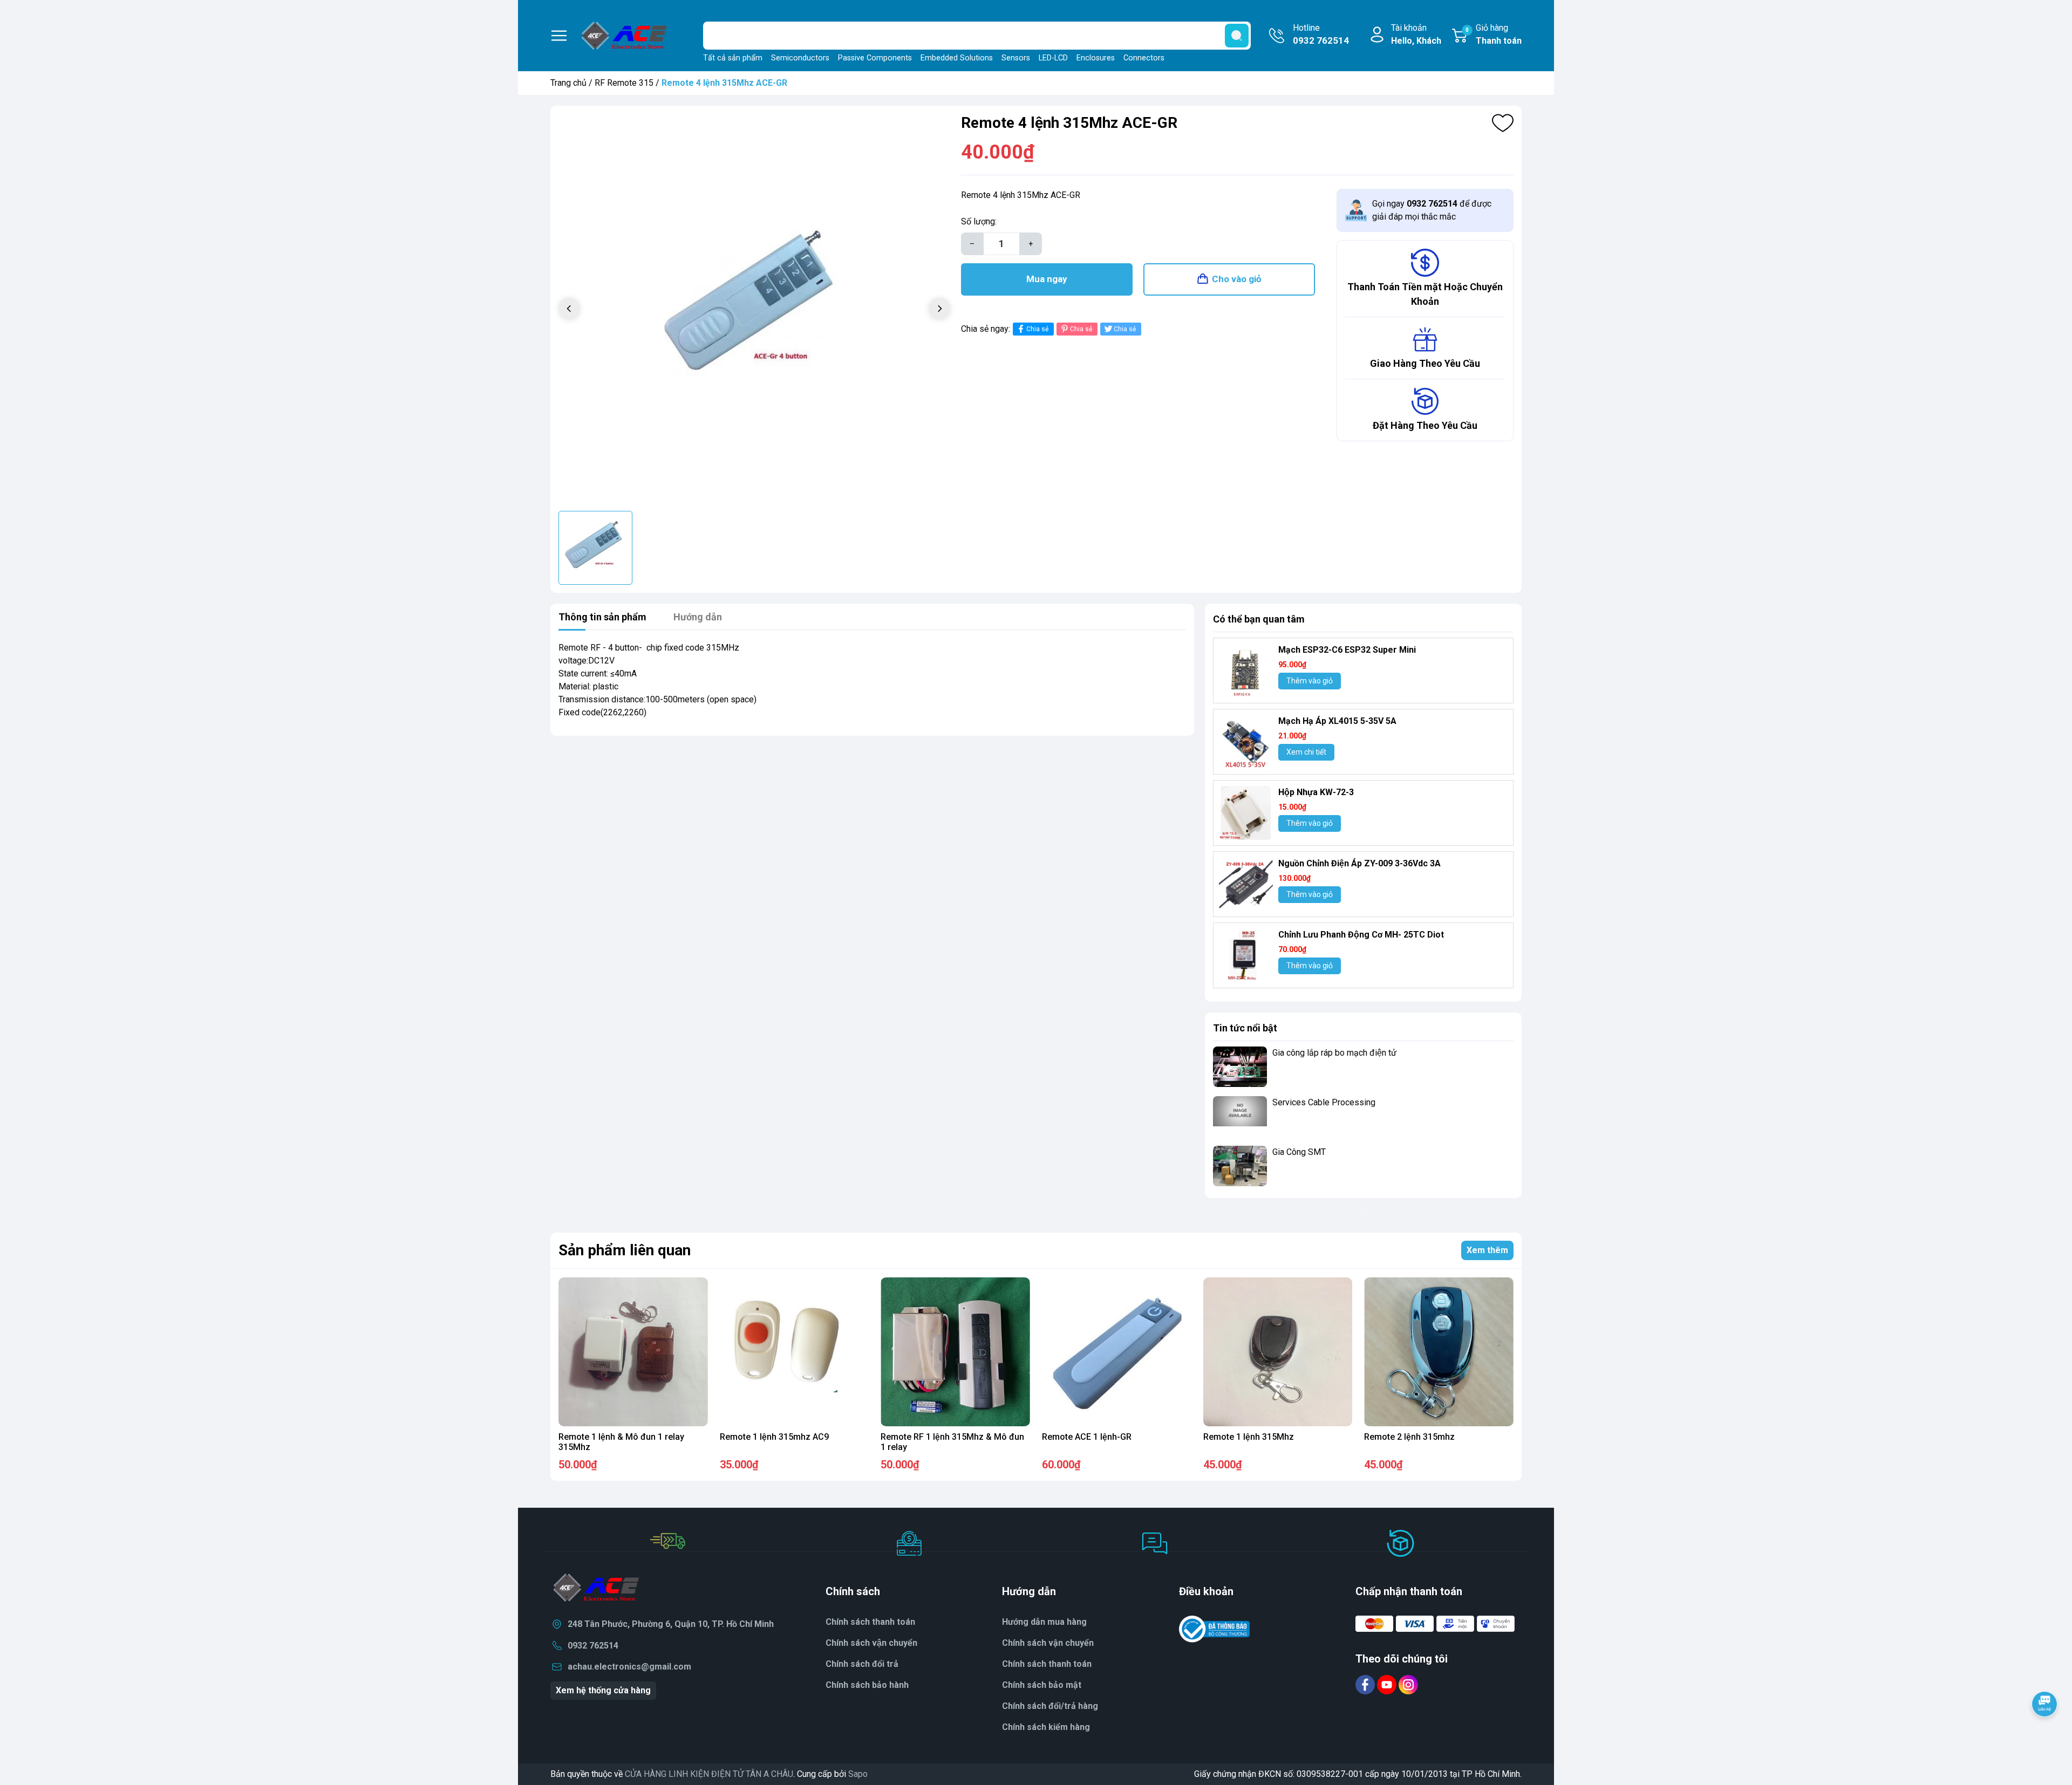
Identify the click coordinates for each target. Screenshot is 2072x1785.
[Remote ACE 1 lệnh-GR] (1117, 1352)
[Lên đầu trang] (2044, 1734)
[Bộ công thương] (1215, 1629)
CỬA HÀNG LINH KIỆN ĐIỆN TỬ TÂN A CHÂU (709, 1774)
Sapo (858, 1774)
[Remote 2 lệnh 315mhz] (1439, 1352)
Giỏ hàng (1494, 34)
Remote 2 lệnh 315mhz (1409, 1437)
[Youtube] (1388, 1684)
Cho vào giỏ (1237, 279)
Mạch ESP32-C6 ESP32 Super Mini (1347, 650)
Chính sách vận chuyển (871, 1643)
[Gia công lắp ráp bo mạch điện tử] (1240, 1067)
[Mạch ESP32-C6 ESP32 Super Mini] (1246, 671)
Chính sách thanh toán (1047, 1664)
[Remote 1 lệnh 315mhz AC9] (795, 1352)
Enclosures (1096, 58)
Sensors (1016, 58)
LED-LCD (1053, 58)
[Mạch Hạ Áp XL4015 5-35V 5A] (1246, 742)
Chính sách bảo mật (1042, 1685)
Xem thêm (1487, 1250)
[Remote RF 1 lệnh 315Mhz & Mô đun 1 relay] (955, 1352)
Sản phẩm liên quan (625, 1250)
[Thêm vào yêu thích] (1503, 123)
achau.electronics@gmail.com (629, 1667)
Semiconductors (800, 58)
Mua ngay (1047, 279)
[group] (754, 310)
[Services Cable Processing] (1240, 1116)
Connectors (1144, 58)
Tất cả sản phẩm (733, 58)
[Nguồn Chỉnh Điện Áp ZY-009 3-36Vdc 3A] (1246, 884)
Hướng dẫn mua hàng (1044, 1622)
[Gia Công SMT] (1240, 1166)
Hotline (1321, 34)
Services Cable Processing (1324, 1102)
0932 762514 (593, 1646)
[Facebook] (1366, 1684)
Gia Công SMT (1299, 1152)
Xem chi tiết (1306, 752)
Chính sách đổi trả (862, 1664)
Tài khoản (1416, 34)
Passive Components (875, 58)
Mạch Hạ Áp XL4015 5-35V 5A (1337, 721)
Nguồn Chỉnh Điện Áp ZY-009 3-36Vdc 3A (1359, 863)
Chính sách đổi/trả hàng (1050, 1706)
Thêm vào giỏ (1310, 681)
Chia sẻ (1037, 329)
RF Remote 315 (624, 83)
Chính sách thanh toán (870, 1622)
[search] (1237, 36)
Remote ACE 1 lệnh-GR (1087, 1437)
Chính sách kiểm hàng (1046, 1727)
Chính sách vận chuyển (1048, 1643)
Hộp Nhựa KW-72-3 (1316, 792)
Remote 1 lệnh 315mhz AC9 (774, 1437)
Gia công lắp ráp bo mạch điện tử (1334, 1053)
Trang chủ (568, 83)
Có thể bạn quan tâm (1259, 619)
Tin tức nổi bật (1245, 1028)
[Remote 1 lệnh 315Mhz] (1278, 1352)
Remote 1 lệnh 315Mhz (1249, 1437)
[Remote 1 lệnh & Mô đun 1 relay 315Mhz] (633, 1352)
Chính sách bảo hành (867, 1685)
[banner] (1363, 1215)
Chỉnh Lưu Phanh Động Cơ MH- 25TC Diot (1361, 935)
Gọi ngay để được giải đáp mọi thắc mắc (1432, 210)
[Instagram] (1408, 1684)
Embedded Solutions (957, 58)
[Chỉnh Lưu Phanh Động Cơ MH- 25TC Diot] (1246, 955)
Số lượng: (979, 221)
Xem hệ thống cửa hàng (603, 1690)
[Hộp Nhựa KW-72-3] (1246, 813)
